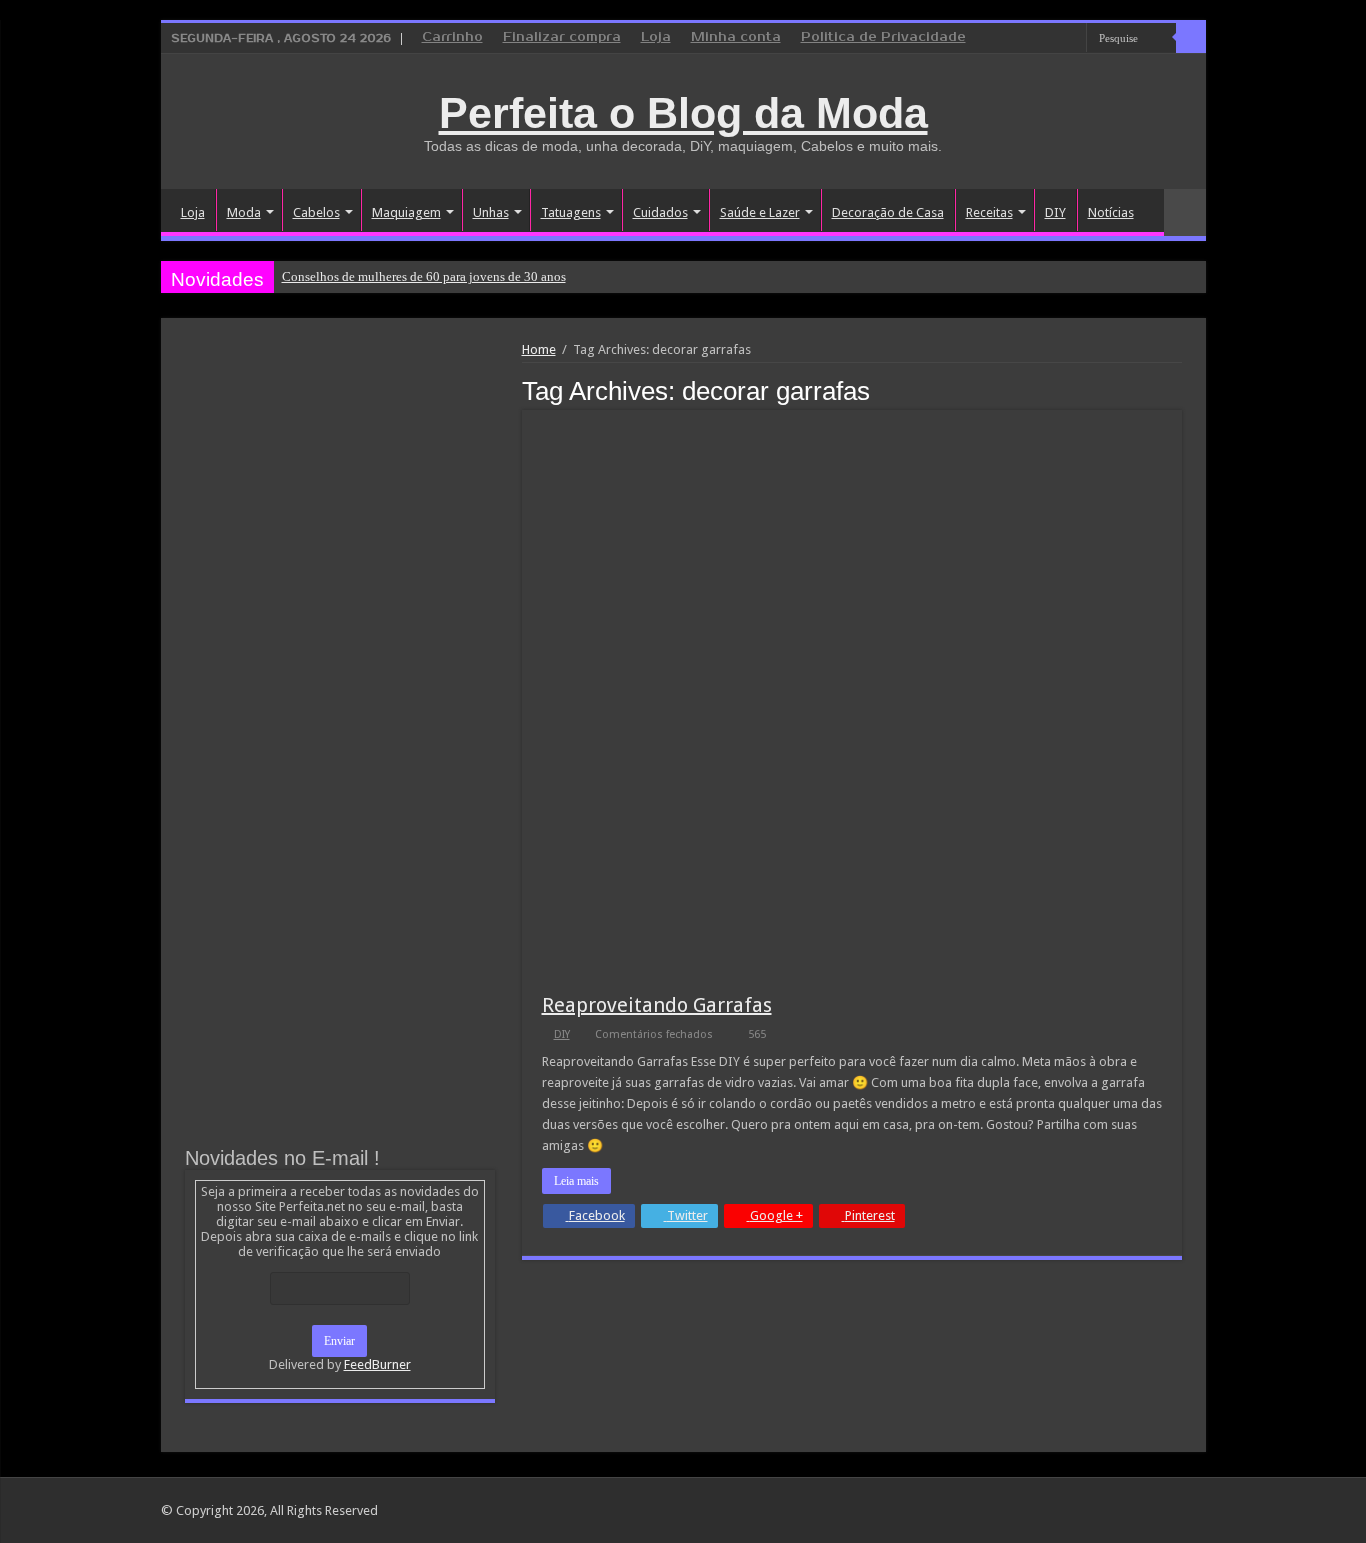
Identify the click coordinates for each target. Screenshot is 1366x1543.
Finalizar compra (562, 37)
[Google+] (1014, 39)
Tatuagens (571, 212)
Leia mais (576, 1181)
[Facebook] (1033, 39)
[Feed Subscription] (1176, 390)
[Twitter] (1052, 39)
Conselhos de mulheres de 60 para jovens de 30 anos (424, 276)
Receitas (989, 212)
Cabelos (316, 212)
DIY (1055, 212)
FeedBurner (377, 1364)
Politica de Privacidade (883, 37)
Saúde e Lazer (760, 212)
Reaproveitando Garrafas (657, 1005)
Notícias (1111, 212)
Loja (656, 37)
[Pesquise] (1191, 38)
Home (539, 349)
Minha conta (736, 37)
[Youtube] (1071, 39)
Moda (244, 212)
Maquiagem (406, 212)
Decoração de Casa (888, 212)
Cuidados (660, 212)
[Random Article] (1185, 212)
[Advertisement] (340, 492)
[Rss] (995, 39)
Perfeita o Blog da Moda (683, 113)
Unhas (491, 212)
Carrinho (452, 37)
